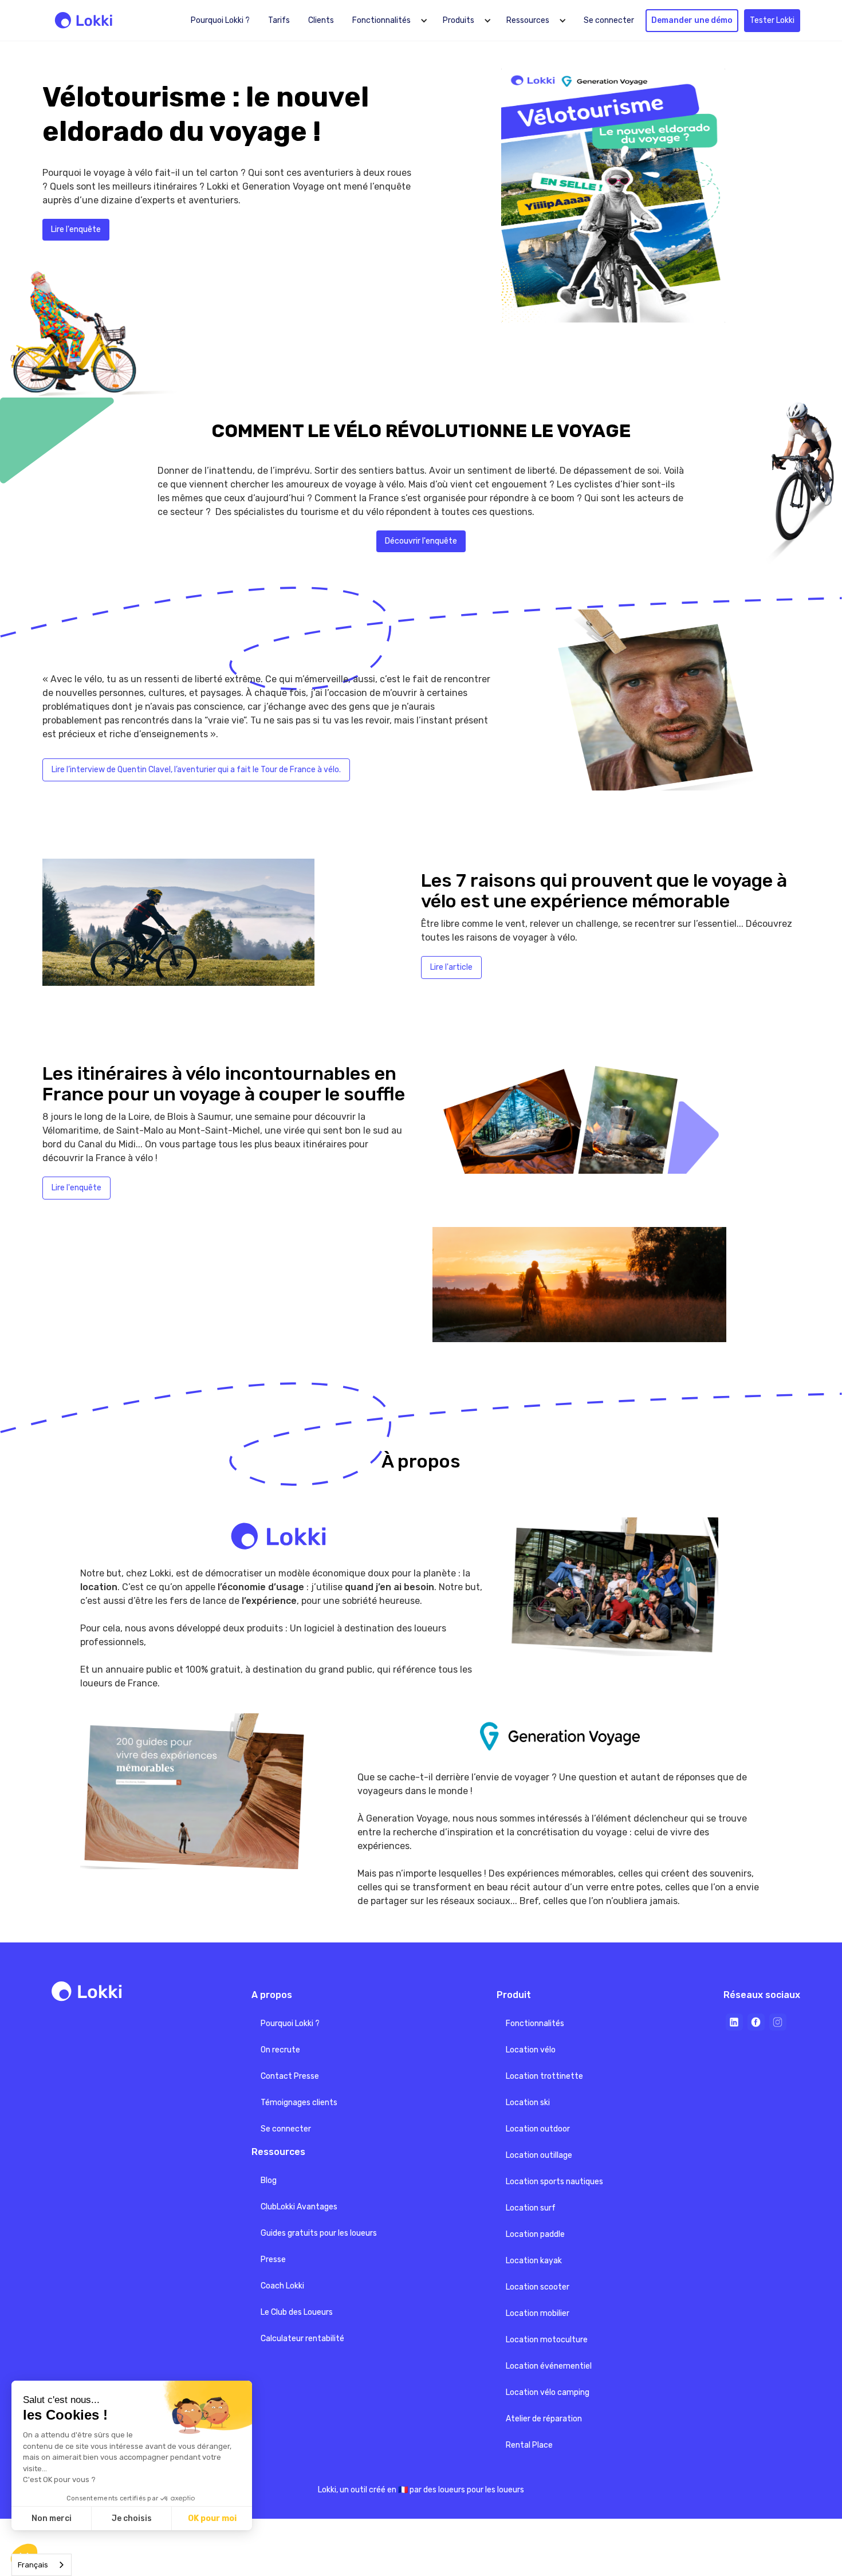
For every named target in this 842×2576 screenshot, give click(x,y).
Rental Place (529, 2445)
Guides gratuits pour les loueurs (319, 2233)
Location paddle (535, 2234)
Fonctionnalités (535, 2024)
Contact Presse (290, 2076)
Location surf (531, 2208)
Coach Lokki (282, 2286)
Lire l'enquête (76, 229)
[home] (86, 20)
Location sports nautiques (554, 2182)
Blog (269, 2180)
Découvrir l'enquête (421, 541)
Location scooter (538, 2287)
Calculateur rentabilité (302, 2339)
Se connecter (609, 20)
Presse (273, 2260)
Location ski (528, 2103)
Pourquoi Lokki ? (220, 20)
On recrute (280, 2050)
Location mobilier (538, 2313)
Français (33, 2565)
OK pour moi (212, 2518)
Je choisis (132, 2518)
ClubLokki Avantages (299, 2207)
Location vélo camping (548, 2392)
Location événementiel (549, 2366)
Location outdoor (538, 2129)
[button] (388, 21)
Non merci (52, 2518)
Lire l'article (451, 967)
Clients (321, 20)
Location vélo (531, 2050)
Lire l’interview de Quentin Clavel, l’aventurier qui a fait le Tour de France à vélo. (196, 770)
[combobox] (42, 2565)
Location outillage (539, 2155)
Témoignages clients (299, 2103)
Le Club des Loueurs (297, 2312)
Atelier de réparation (544, 2419)
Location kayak (534, 2261)
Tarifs (279, 20)
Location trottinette (544, 2076)
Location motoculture (547, 2340)
